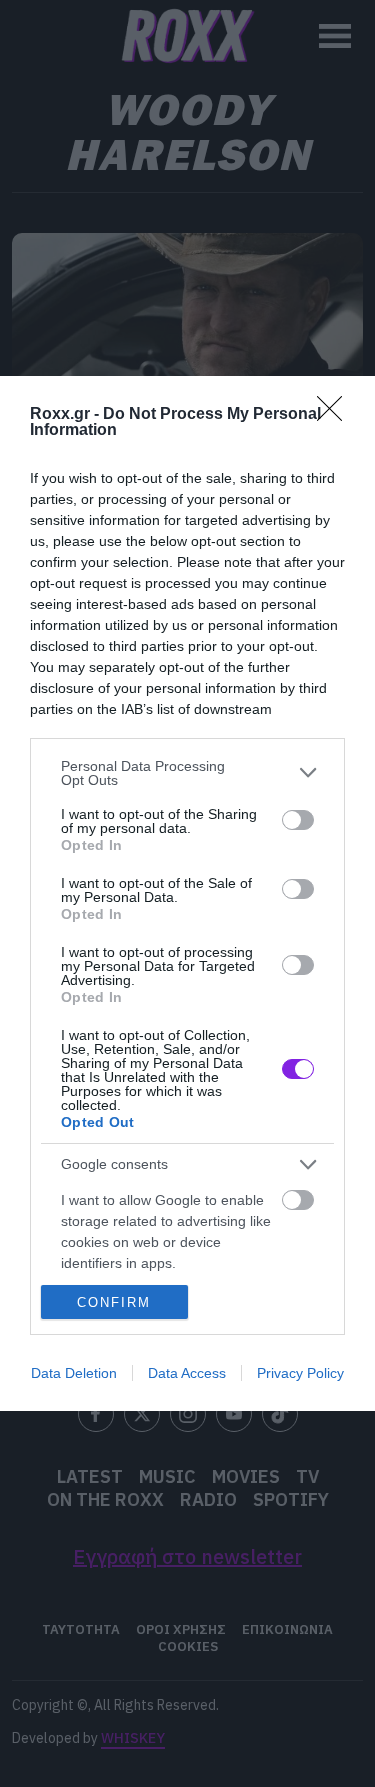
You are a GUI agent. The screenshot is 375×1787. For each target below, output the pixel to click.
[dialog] (187, 893)
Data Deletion (74, 1373)
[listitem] (187, 773)
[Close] (336, 415)
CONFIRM (114, 1302)
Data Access (187, 1373)
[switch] (298, 820)
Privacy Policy (300, 1373)
